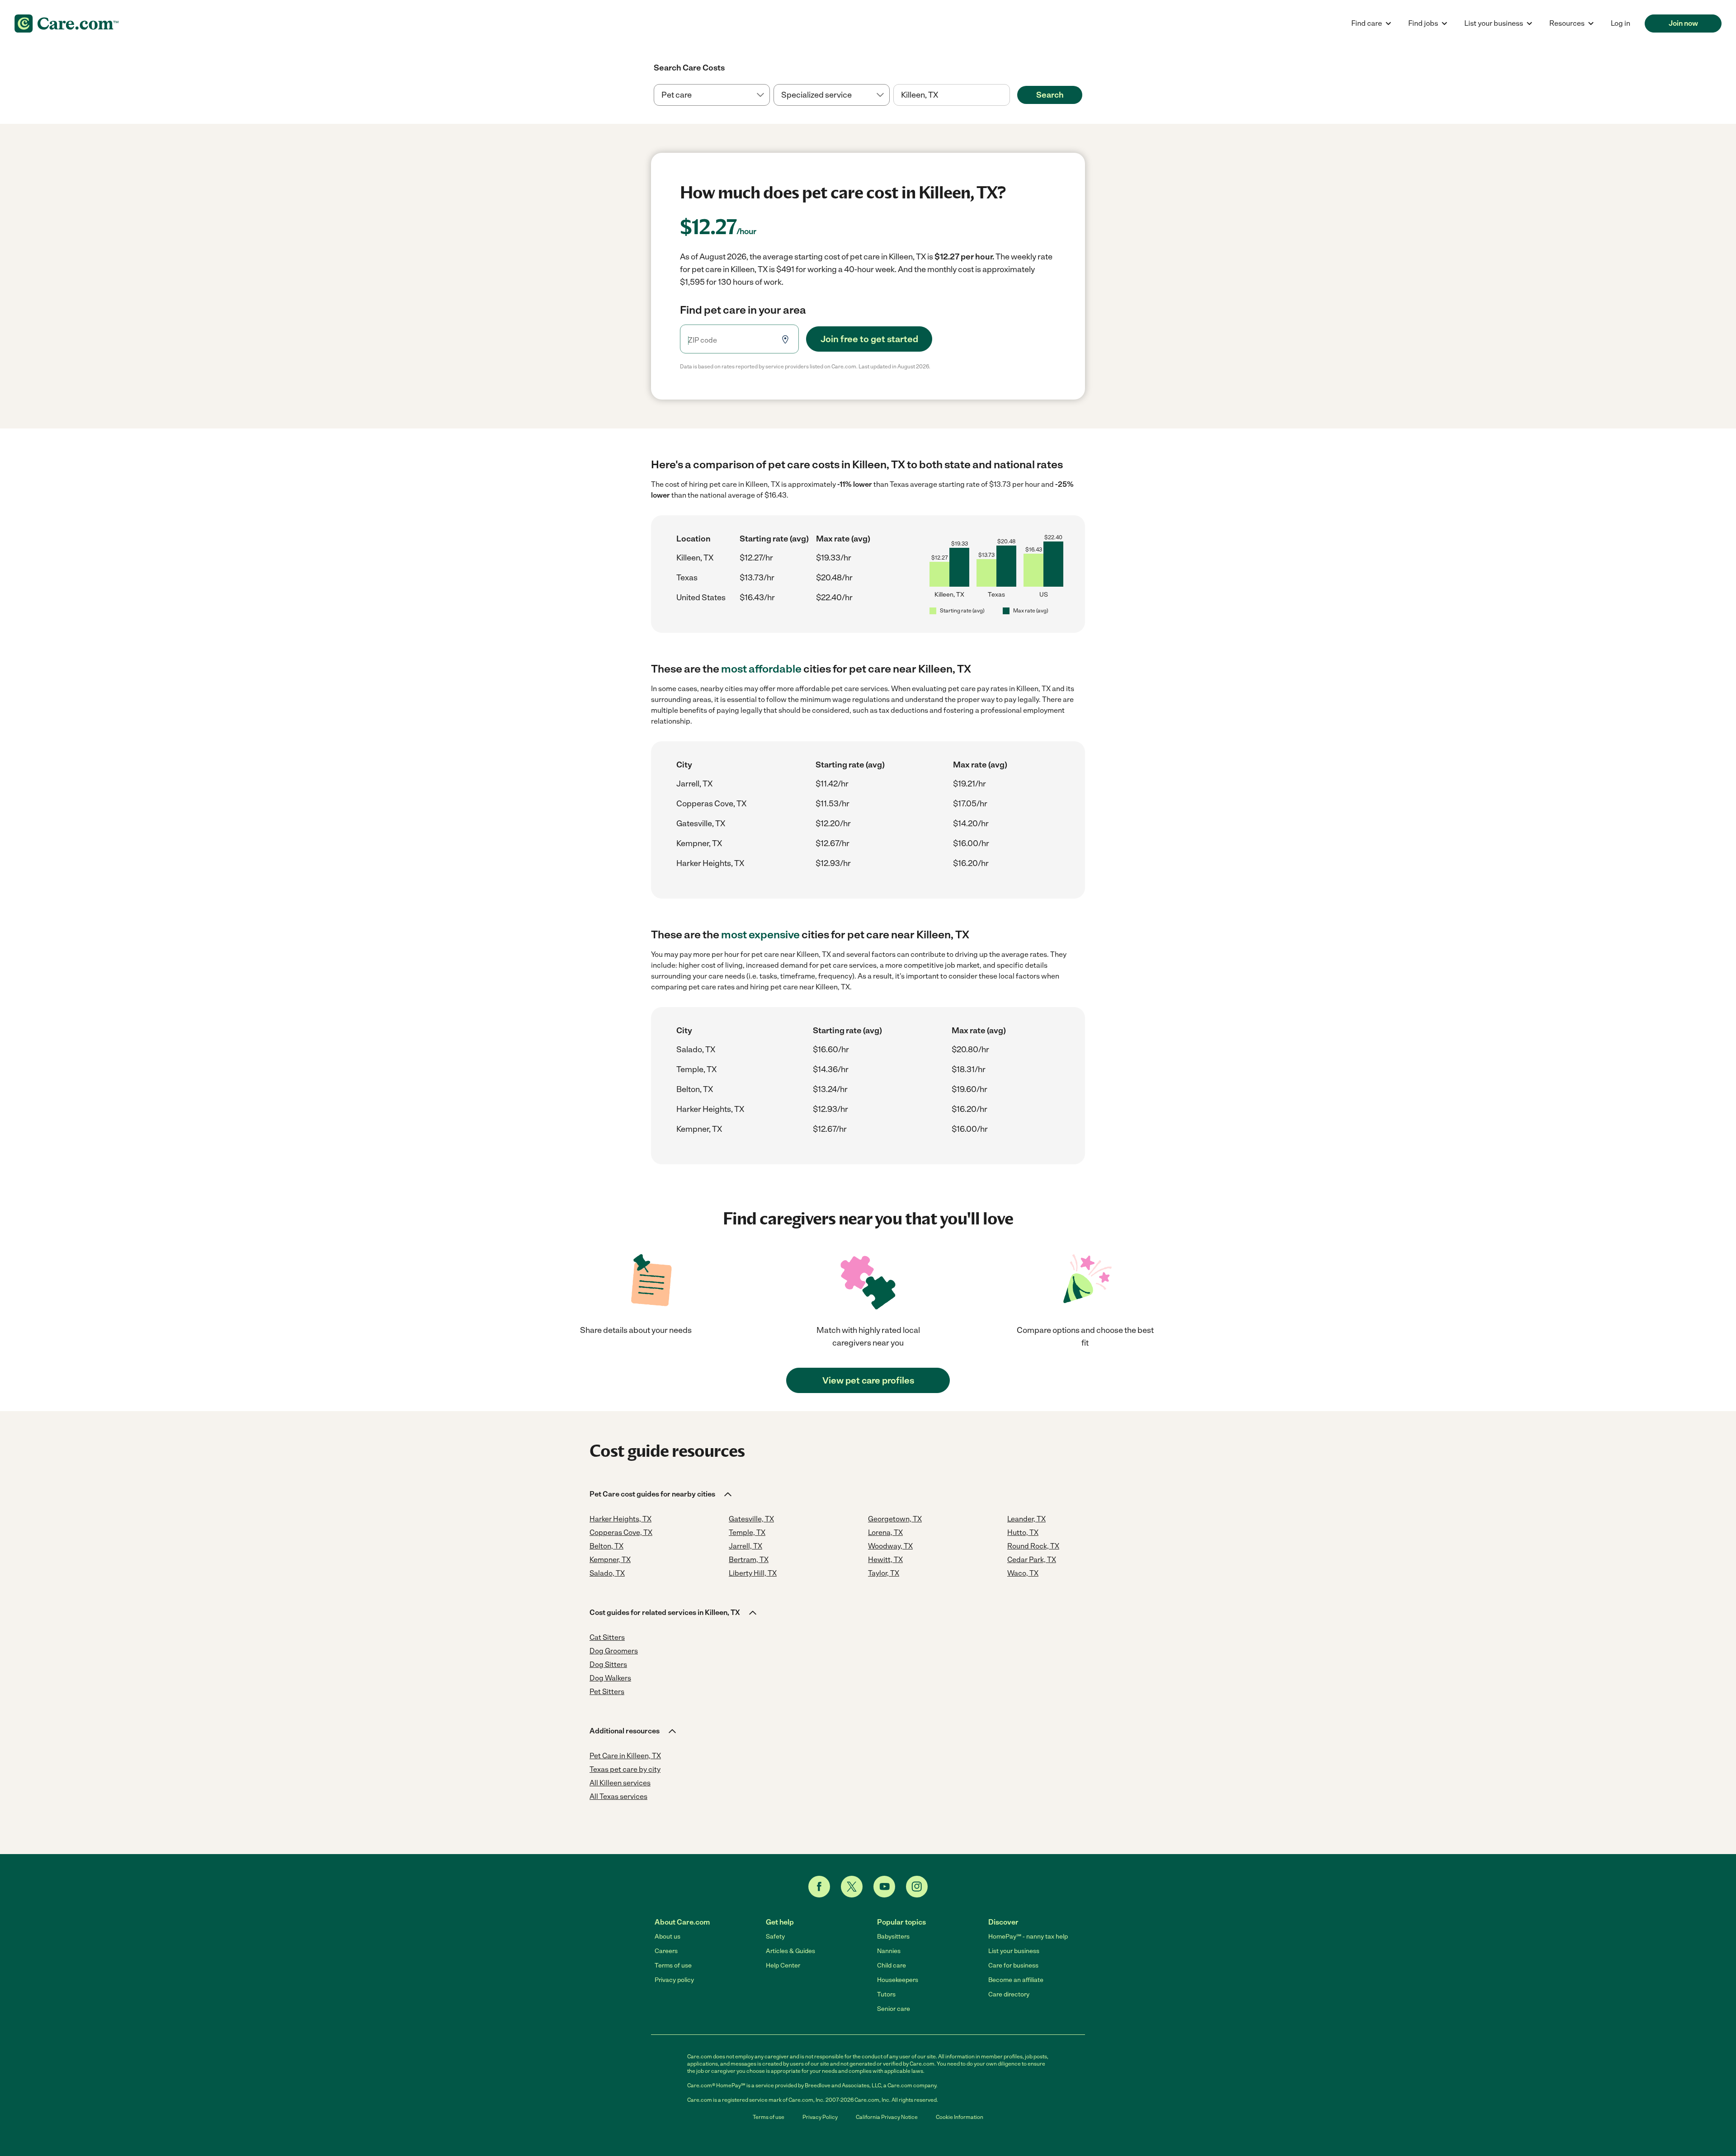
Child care (892, 1965)
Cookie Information (960, 2117)
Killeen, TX (695, 558)
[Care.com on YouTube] (884, 1887)
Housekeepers (898, 1980)
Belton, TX (695, 1089)
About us (668, 1937)
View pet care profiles (868, 1380)
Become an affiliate (1016, 1980)
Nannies (889, 1951)
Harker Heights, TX (710, 863)
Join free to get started (869, 339)
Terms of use (673, 1965)
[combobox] (951, 95)
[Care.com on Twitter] (852, 1887)
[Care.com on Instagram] (917, 1887)
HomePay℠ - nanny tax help (1028, 1937)
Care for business (1013, 1965)
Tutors (886, 1994)
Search (1050, 95)
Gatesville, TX (701, 824)
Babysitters (893, 1937)
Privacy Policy (820, 2117)
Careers (666, 1951)
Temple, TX (696, 1069)
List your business (1014, 1951)
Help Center (783, 1965)
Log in (1620, 23)
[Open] (1010, 95)
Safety (775, 1937)
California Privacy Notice (887, 2117)
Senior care (894, 2009)
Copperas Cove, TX (711, 804)
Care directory (1009, 1994)
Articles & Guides (790, 1951)
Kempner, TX (699, 843)
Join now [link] (1683, 23)
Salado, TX (696, 1050)
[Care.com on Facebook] (819, 1887)
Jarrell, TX (694, 784)
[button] (661, 1494)
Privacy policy (674, 1980)
